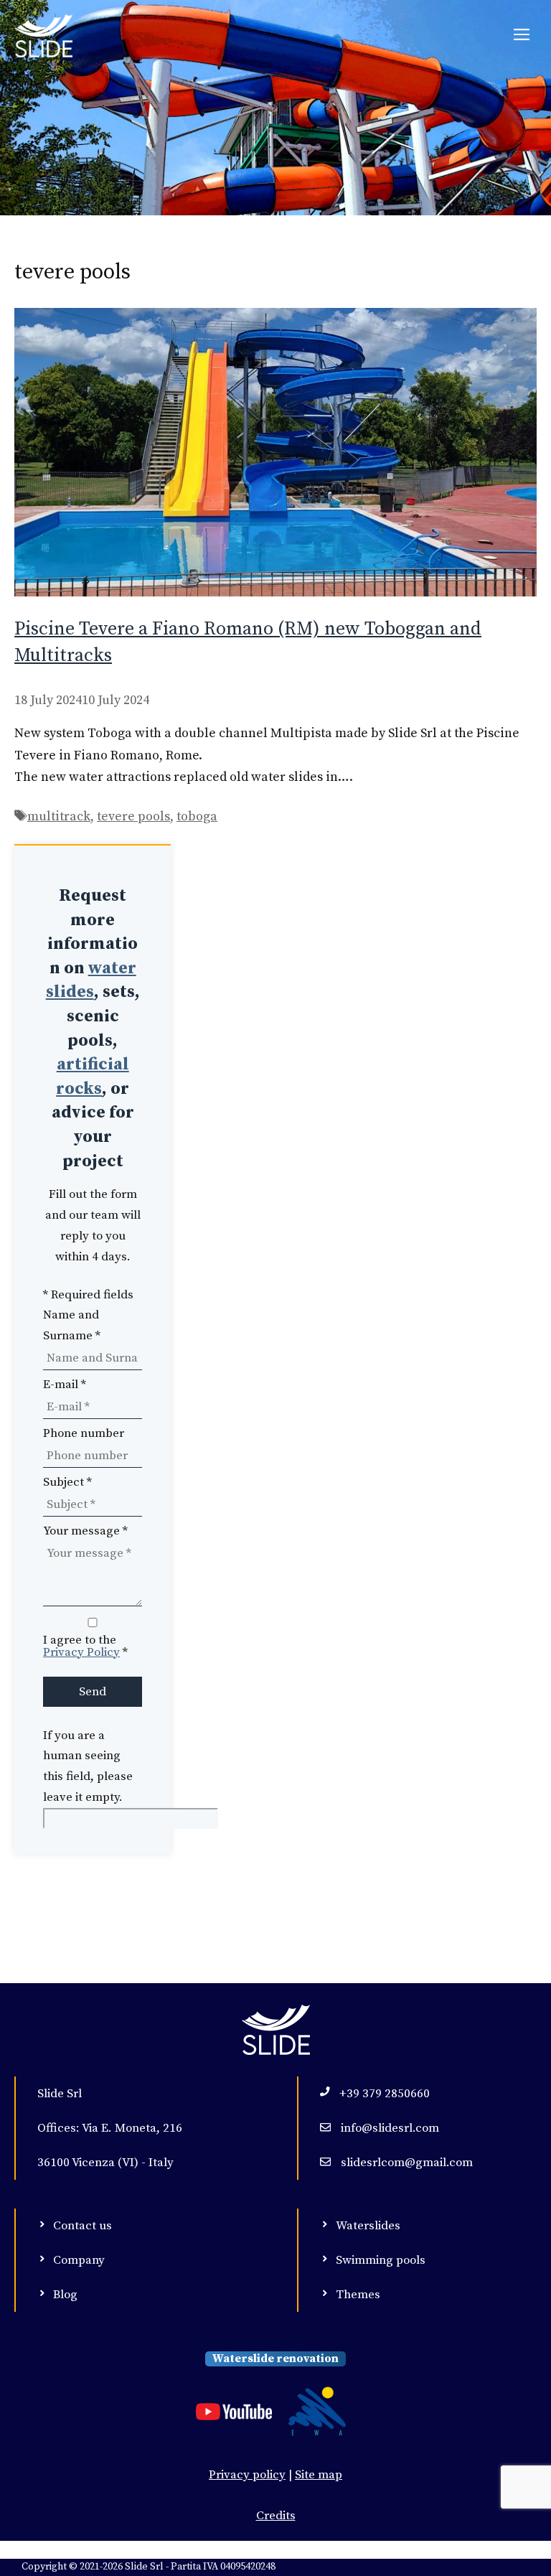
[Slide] (43, 36)
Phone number (84, 1433)
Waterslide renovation (275, 2359)
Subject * (67, 1482)
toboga (197, 816)
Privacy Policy (81, 1652)
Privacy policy (247, 2475)
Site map (319, 2475)
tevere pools (133, 816)
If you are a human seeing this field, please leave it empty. (88, 1767)
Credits (276, 2516)
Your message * (85, 1531)
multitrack (59, 816)
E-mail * (65, 1385)
